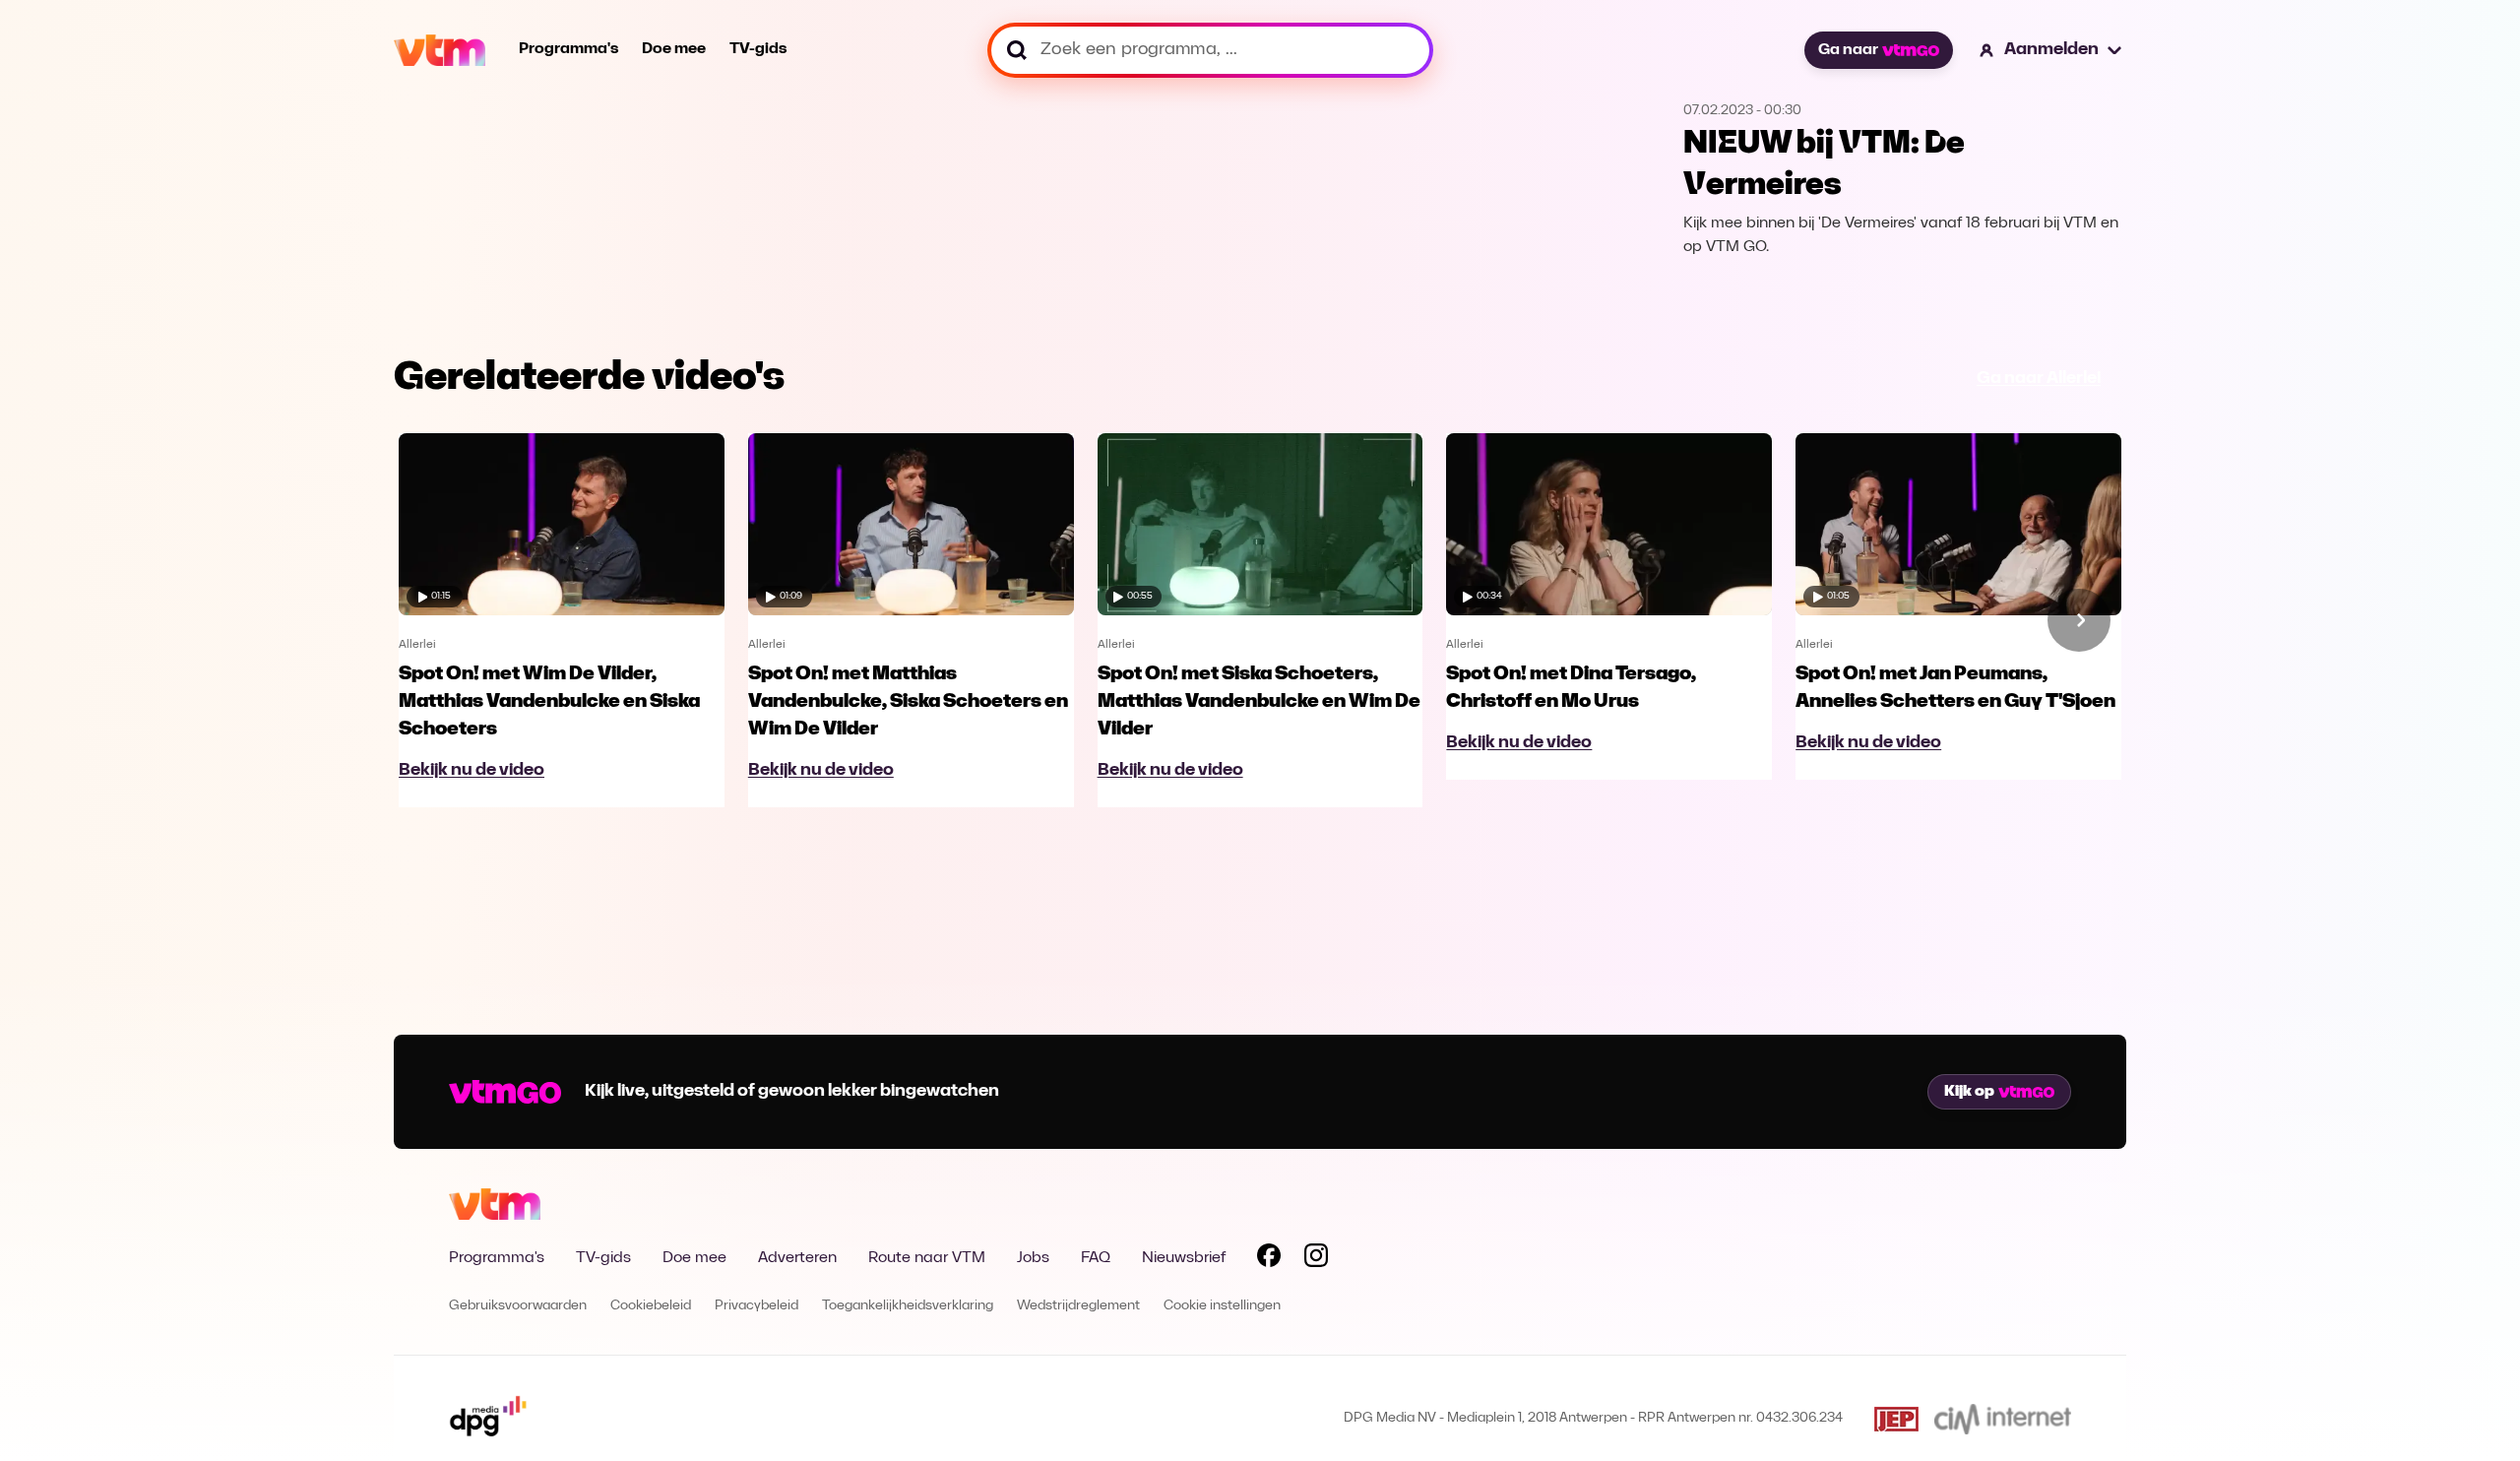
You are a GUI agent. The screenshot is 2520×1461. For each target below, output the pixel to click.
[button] (2051, 50)
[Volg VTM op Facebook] (1269, 1259)
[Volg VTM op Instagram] (1316, 1259)
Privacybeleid (756, 1306)
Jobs (1033, 1258)
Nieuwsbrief (1184, 1258)
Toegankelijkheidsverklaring (908, 1306)
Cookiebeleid (651, 1306)
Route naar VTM (927, 1258)
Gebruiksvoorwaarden (518, 1306)
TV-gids (758, 49)
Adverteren (797, 1258)
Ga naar (1848, 50)
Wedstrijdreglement (1078, 1306)
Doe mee (674, 49)
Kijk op (1969, 1092)
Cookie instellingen (1222, 1306)
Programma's (568, 49)
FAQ (1096, 1258)
